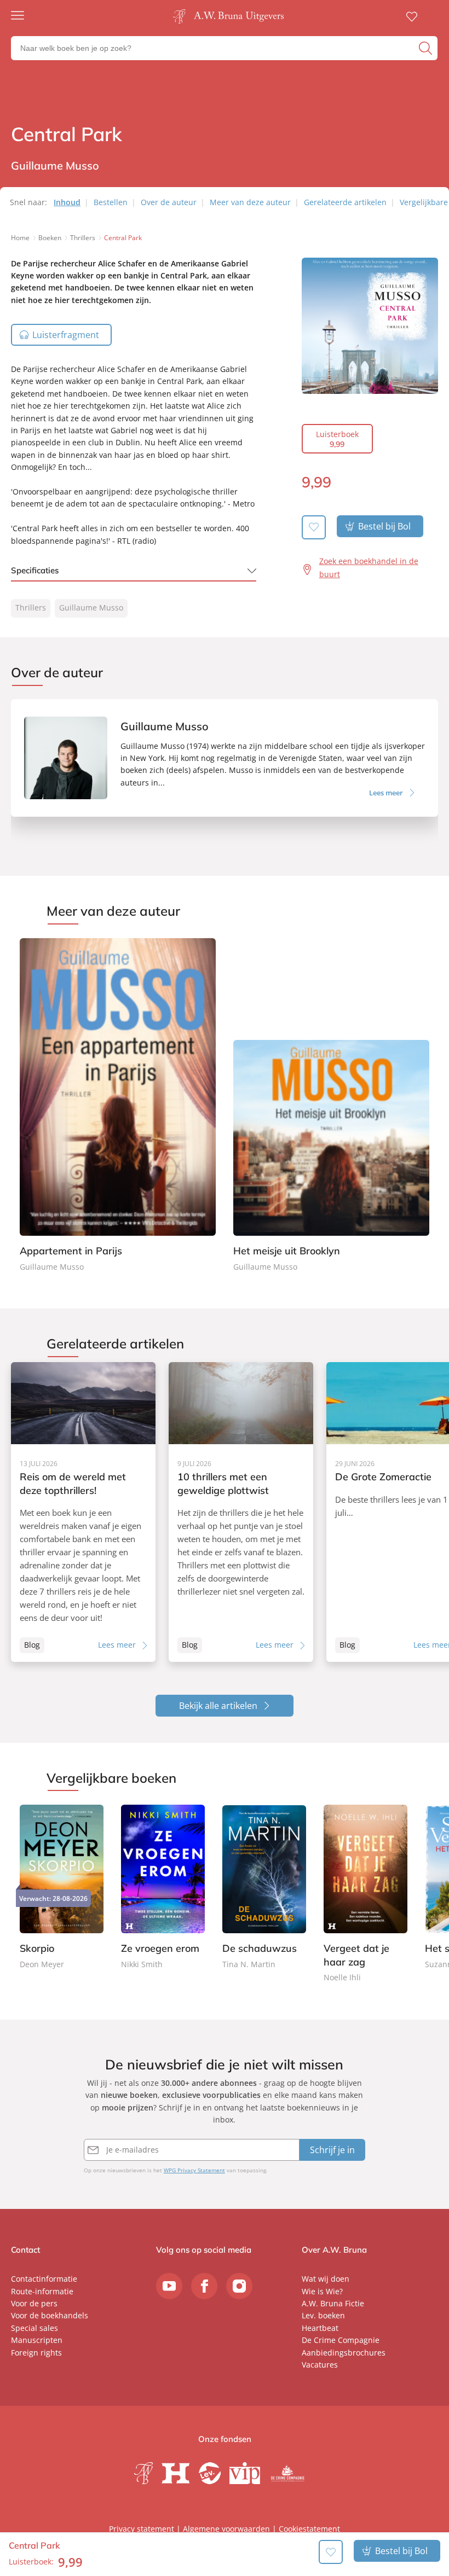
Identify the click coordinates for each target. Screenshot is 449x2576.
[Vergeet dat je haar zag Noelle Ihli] (365, 1894)
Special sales (34, 2328)
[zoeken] (427, 48)
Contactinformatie (44, 2279)
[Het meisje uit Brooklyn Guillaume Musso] (331, 1106)
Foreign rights (36, 2353)
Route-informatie (42, 2291)
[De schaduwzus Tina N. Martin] (264, 1888)
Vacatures (320, 2365)
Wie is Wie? (322, 2291)
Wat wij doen (326, 2279)
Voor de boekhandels (50, 2315)
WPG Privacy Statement (194, 2170)
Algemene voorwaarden (226, 2529)
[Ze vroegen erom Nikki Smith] (163, 1888)
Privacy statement (142, 2529)
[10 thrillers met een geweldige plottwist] (241, 1512)
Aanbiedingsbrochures (344, 2353)
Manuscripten (37, 2340)
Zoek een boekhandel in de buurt (369, 568)
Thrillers (31, 607)
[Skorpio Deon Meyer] (62, 1888)
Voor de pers (34, 2303)
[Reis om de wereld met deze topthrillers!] (83, 1512)
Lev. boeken (323, 2315)
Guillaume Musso (91, 607)
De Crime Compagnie (341, 2340)
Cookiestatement (309, 2529)
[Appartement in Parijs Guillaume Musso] (118, 1106)
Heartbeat (320, 2328)
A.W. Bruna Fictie (333, 2303)
